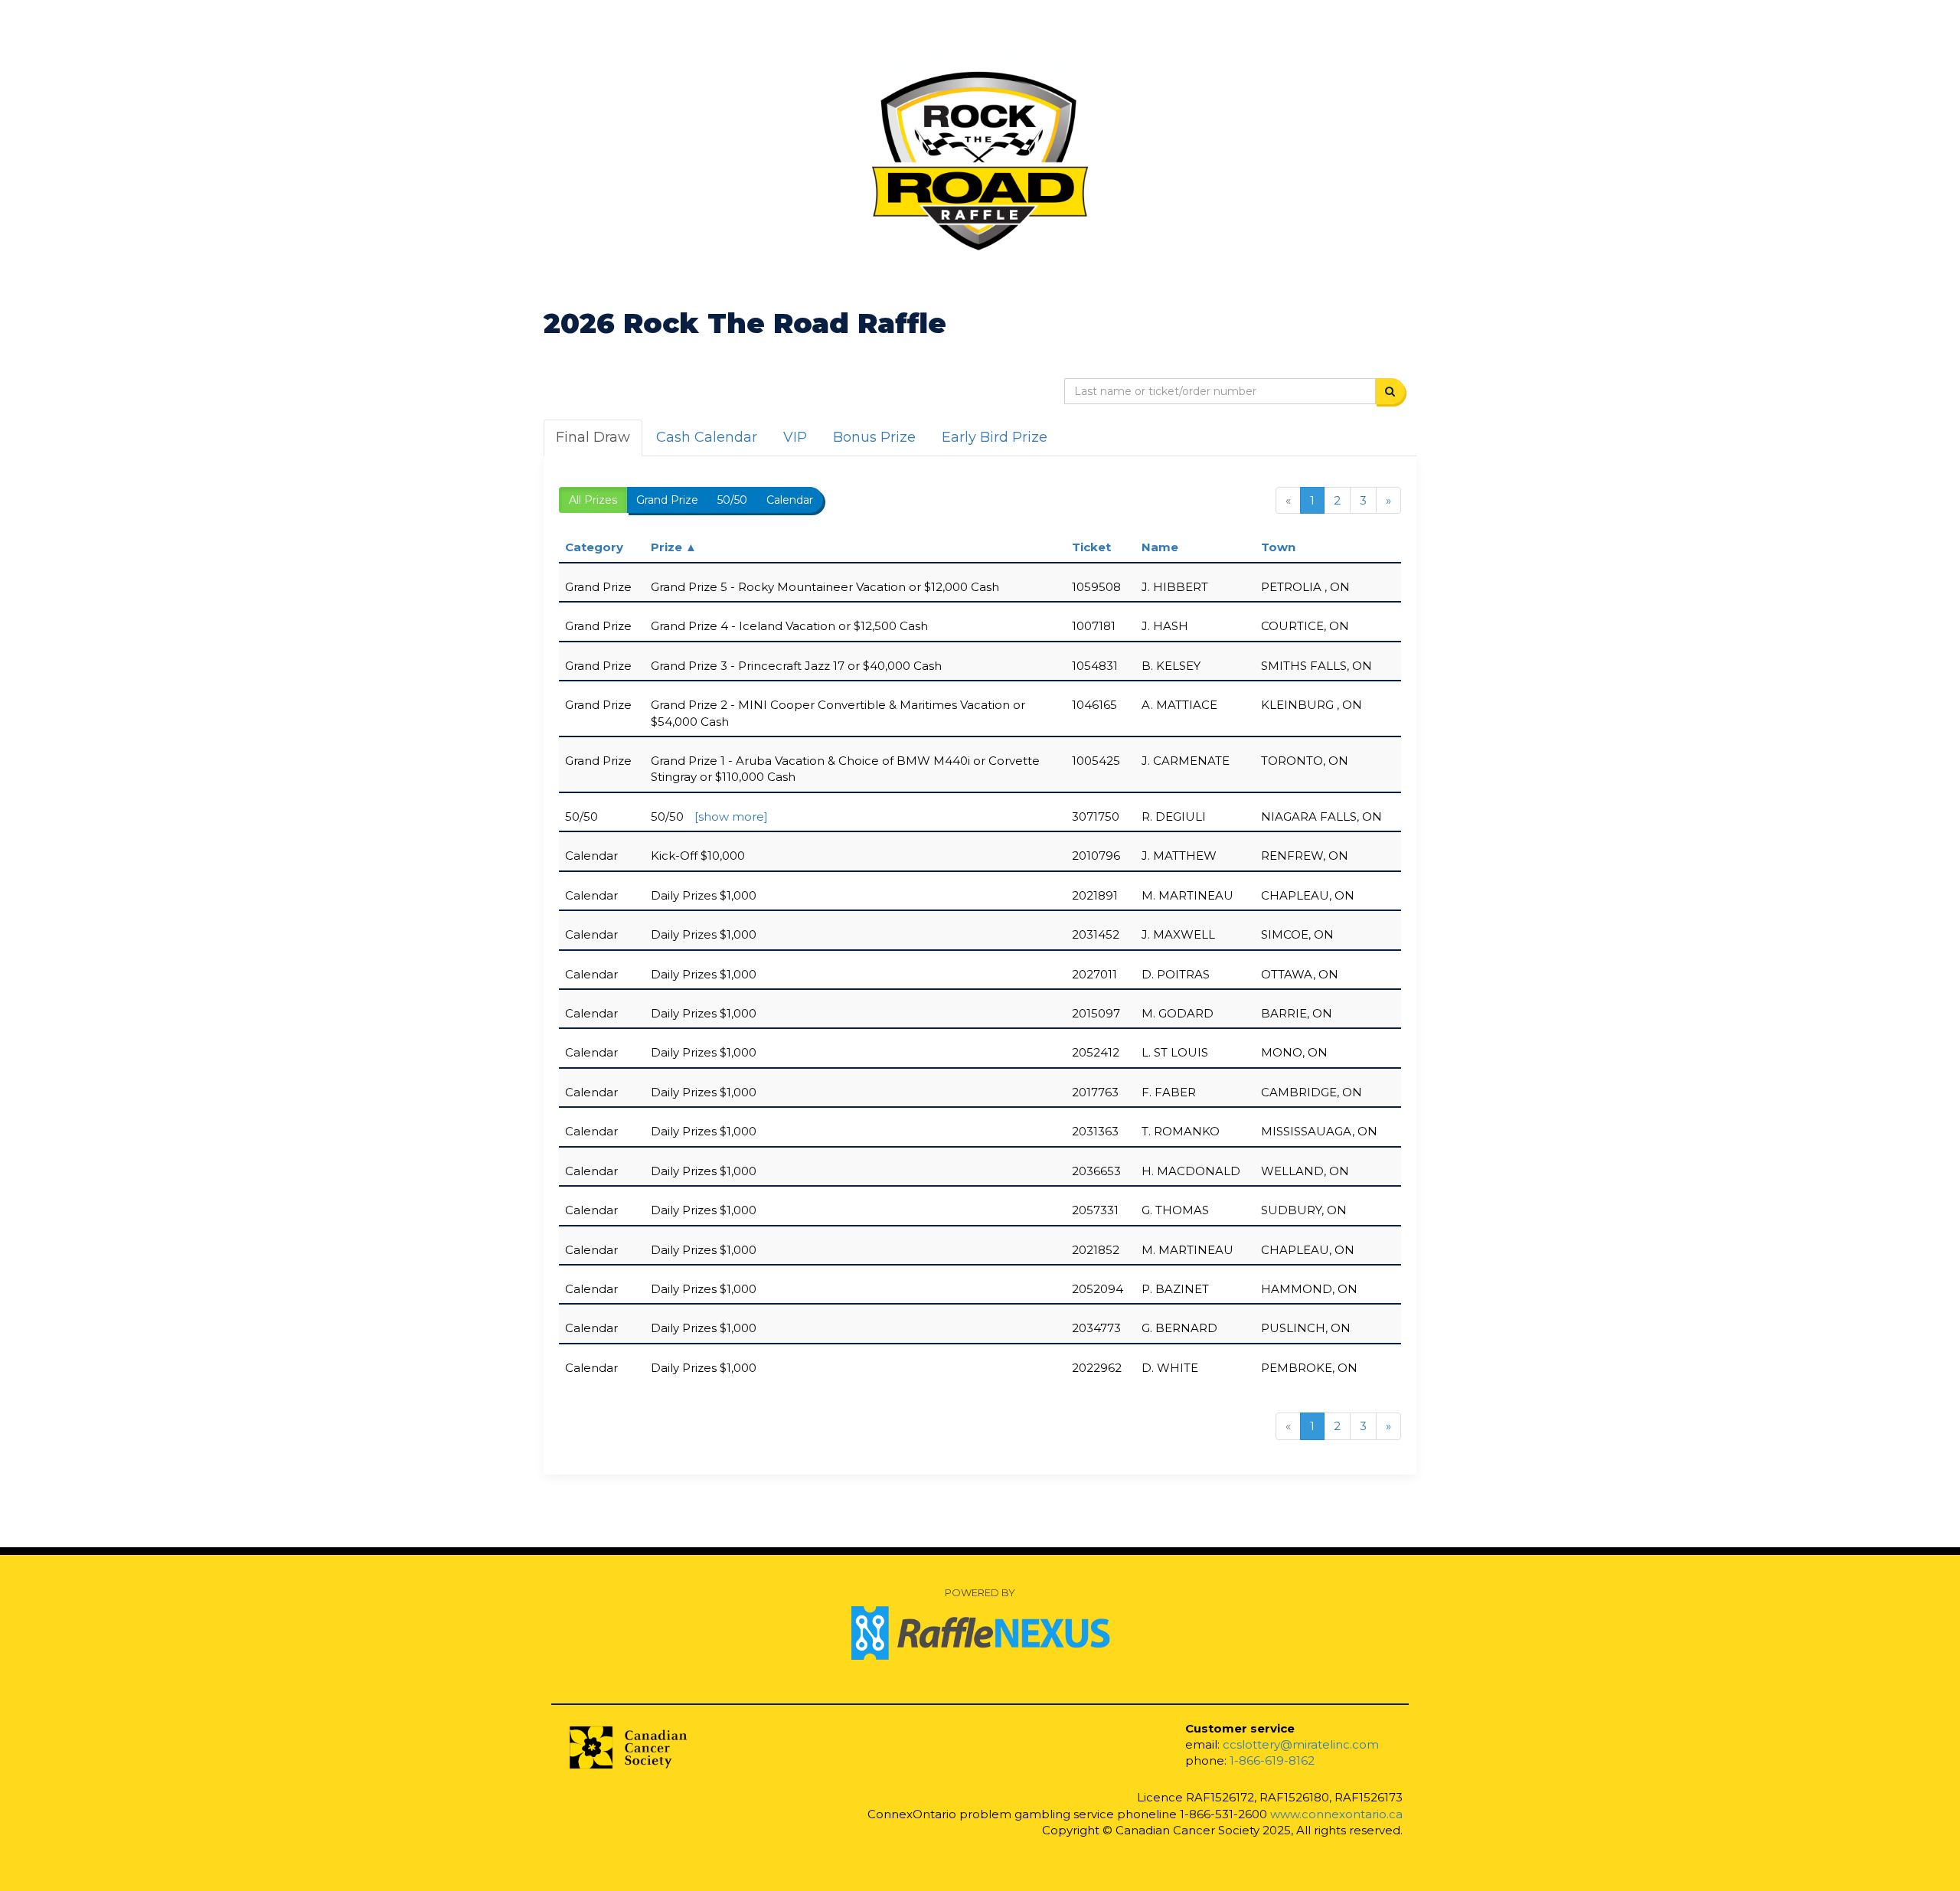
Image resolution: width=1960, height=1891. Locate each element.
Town (1278, 547)
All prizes (593, 500)
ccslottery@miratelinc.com (1301, 1744)
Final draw (593, 437)
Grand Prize (667, 500)
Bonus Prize (874, 437)
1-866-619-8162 (1272, 1760)
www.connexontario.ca (1336, 1814)
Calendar (790, 500)
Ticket (1091, 547)
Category (594, 547)
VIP (795, 437)
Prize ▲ (674, 547)
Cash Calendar (707, 437)
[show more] (731, 816)
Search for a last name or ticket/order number (905, 392)
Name (1160, 547)
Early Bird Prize (995, 437)
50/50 (732, 500)
